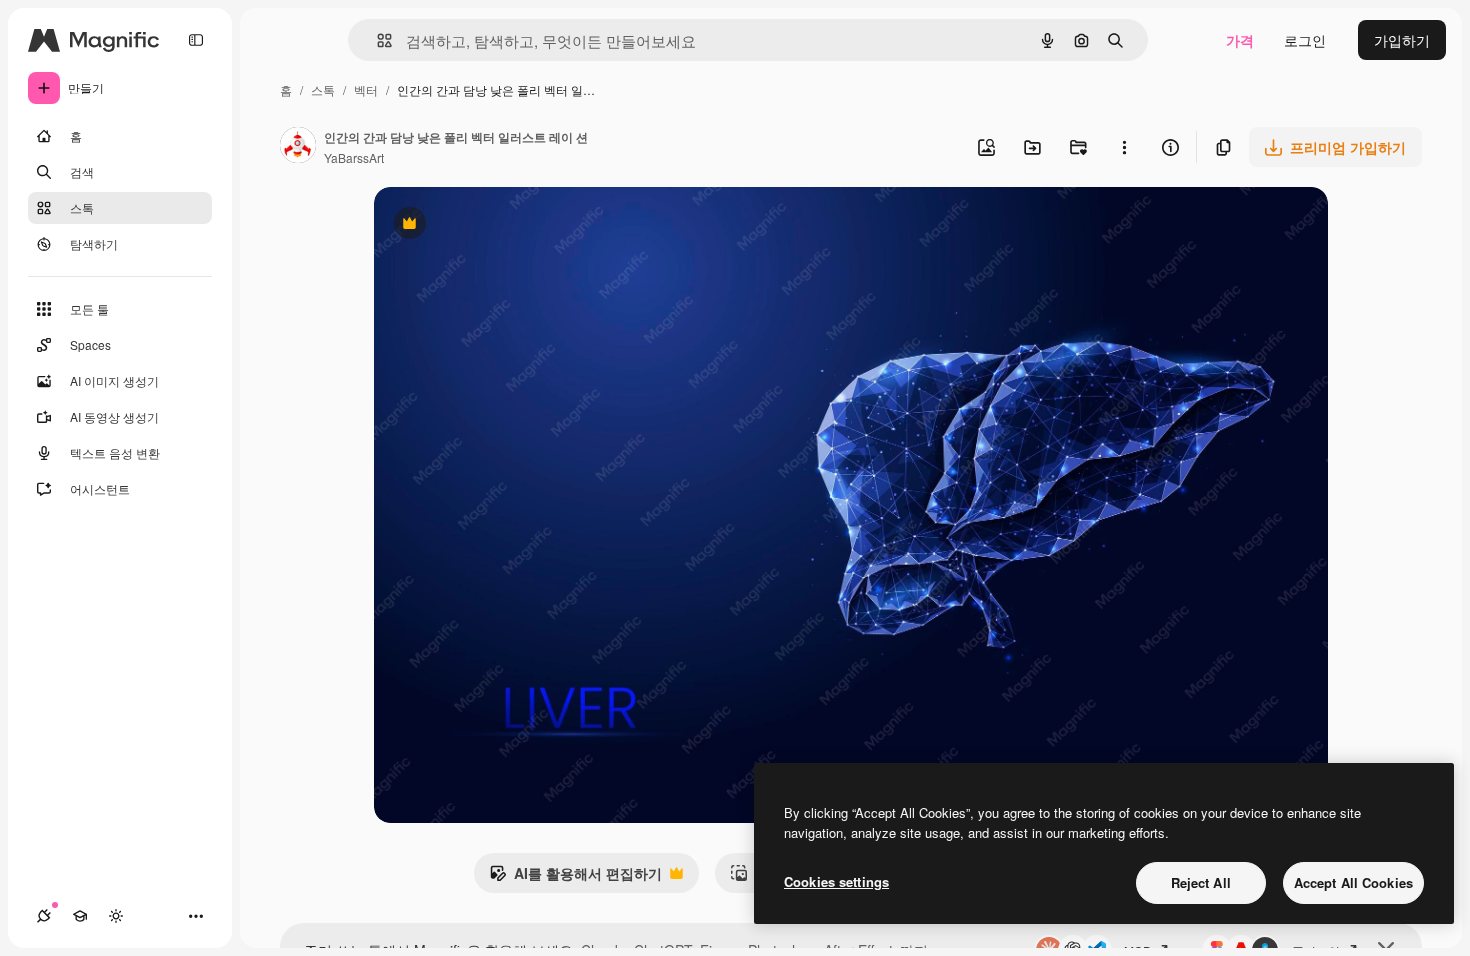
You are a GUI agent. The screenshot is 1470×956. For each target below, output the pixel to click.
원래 (489, 225)
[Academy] (80, 916)
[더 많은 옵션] (1124, 147)
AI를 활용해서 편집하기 (575, 878)
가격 (1240, 40)
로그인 (1305, 40)
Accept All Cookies (1353, 882)
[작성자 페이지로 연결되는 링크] (298, 147)
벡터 (366, 89)
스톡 (323, 89)
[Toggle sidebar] (196, 40)
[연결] (44, 916)
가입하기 (1402, 40)
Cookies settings (836, 881)
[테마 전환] (116, 916)
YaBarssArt (354, 157)
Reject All (1201, 882)
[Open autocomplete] (376, 40)
